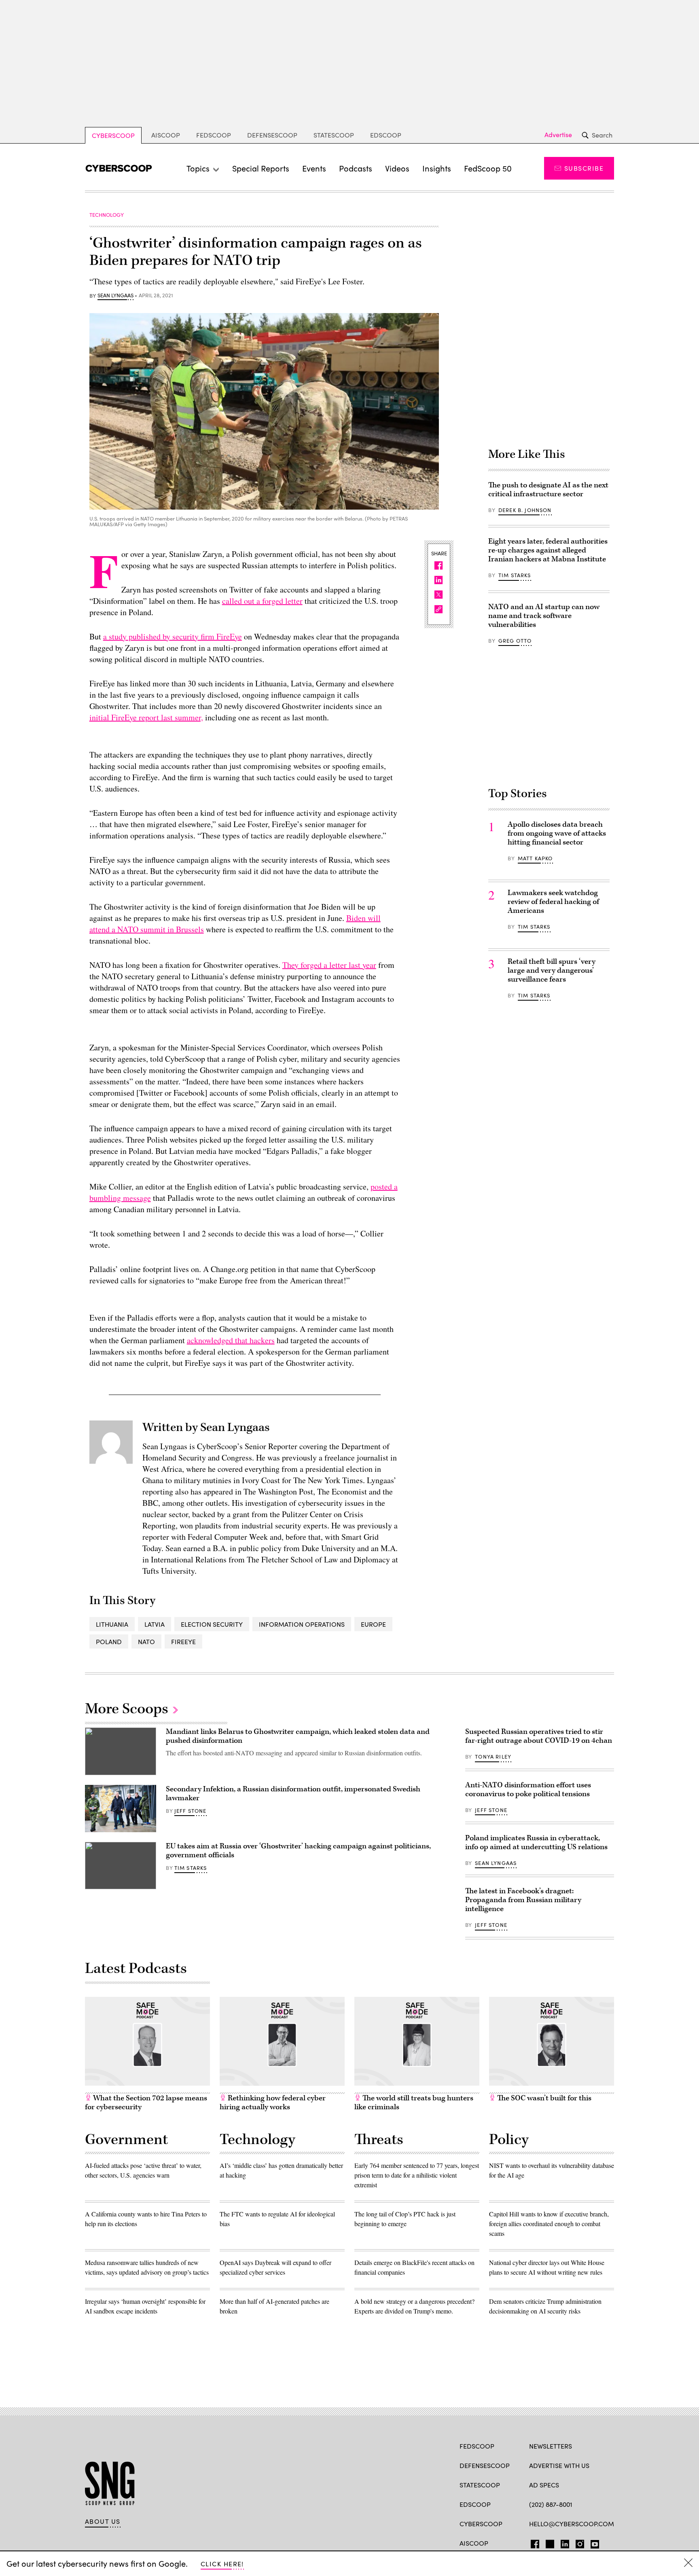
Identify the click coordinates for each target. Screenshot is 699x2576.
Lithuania (112, 1624)
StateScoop (334, 135)
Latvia (155, 1624)
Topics (198, 168)
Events (314, 168)
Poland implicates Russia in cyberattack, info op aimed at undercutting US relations (536, 1843)
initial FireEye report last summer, (146, 717)
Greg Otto (515, 641)
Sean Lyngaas (115, 296)
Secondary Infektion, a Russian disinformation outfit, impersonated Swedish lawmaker (293, 1794)
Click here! (222, 2564)
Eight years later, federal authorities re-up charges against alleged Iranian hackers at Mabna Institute (548, 550)
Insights (437, 168)
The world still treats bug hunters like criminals (414, 2103)
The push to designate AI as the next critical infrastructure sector (548, 490)
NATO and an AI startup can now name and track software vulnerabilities (544, 616)
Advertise (558, 135)
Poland (109, 1641)
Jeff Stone (191, 1811)
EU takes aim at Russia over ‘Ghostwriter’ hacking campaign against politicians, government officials (298, 1851)
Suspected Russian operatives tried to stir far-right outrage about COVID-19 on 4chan (539, 1736)
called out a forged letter (262, 601)
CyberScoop (113, 135)
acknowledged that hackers (231, 1340)
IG (577, 2542)
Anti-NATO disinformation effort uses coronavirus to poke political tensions (528, 1790)
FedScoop (214, 135)
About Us (103, 2521)
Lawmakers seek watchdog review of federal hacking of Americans (553, 902)
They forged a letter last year (329, 965)
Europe (373, 1624)
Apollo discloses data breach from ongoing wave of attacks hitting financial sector (557, 833)
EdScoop (386, 135)
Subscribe (584, 168)
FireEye (183, 1641)
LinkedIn (565, 2542)
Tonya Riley (493, 1757)
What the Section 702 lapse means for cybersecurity (146, 2103)
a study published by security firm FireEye (173, 636)
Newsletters (551, 2446)
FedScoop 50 (488, 168)
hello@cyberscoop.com (572, 2524)
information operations (302, 1624)
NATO (146, 1641)
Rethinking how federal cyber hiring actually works (273, 2103)
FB (533, 2542)
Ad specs (544, 2485)
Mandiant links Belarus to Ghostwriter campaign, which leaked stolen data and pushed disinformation (298, 1736)
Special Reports (261, 168)
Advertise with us (559, 2465)
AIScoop (166, 135)
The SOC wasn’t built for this (543, 2098)
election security (212, 1624)
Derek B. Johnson (525, 510)
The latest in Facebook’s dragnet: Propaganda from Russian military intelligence (523, 1900)
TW (549, 2542)
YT (593, 2542)
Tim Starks (515, 575)
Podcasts (356, 168)
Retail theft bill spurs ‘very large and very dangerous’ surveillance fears (552, 970)
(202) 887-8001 (551, 2504)
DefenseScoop (272, 135)
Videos (397, 168)
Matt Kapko (535, 858)
